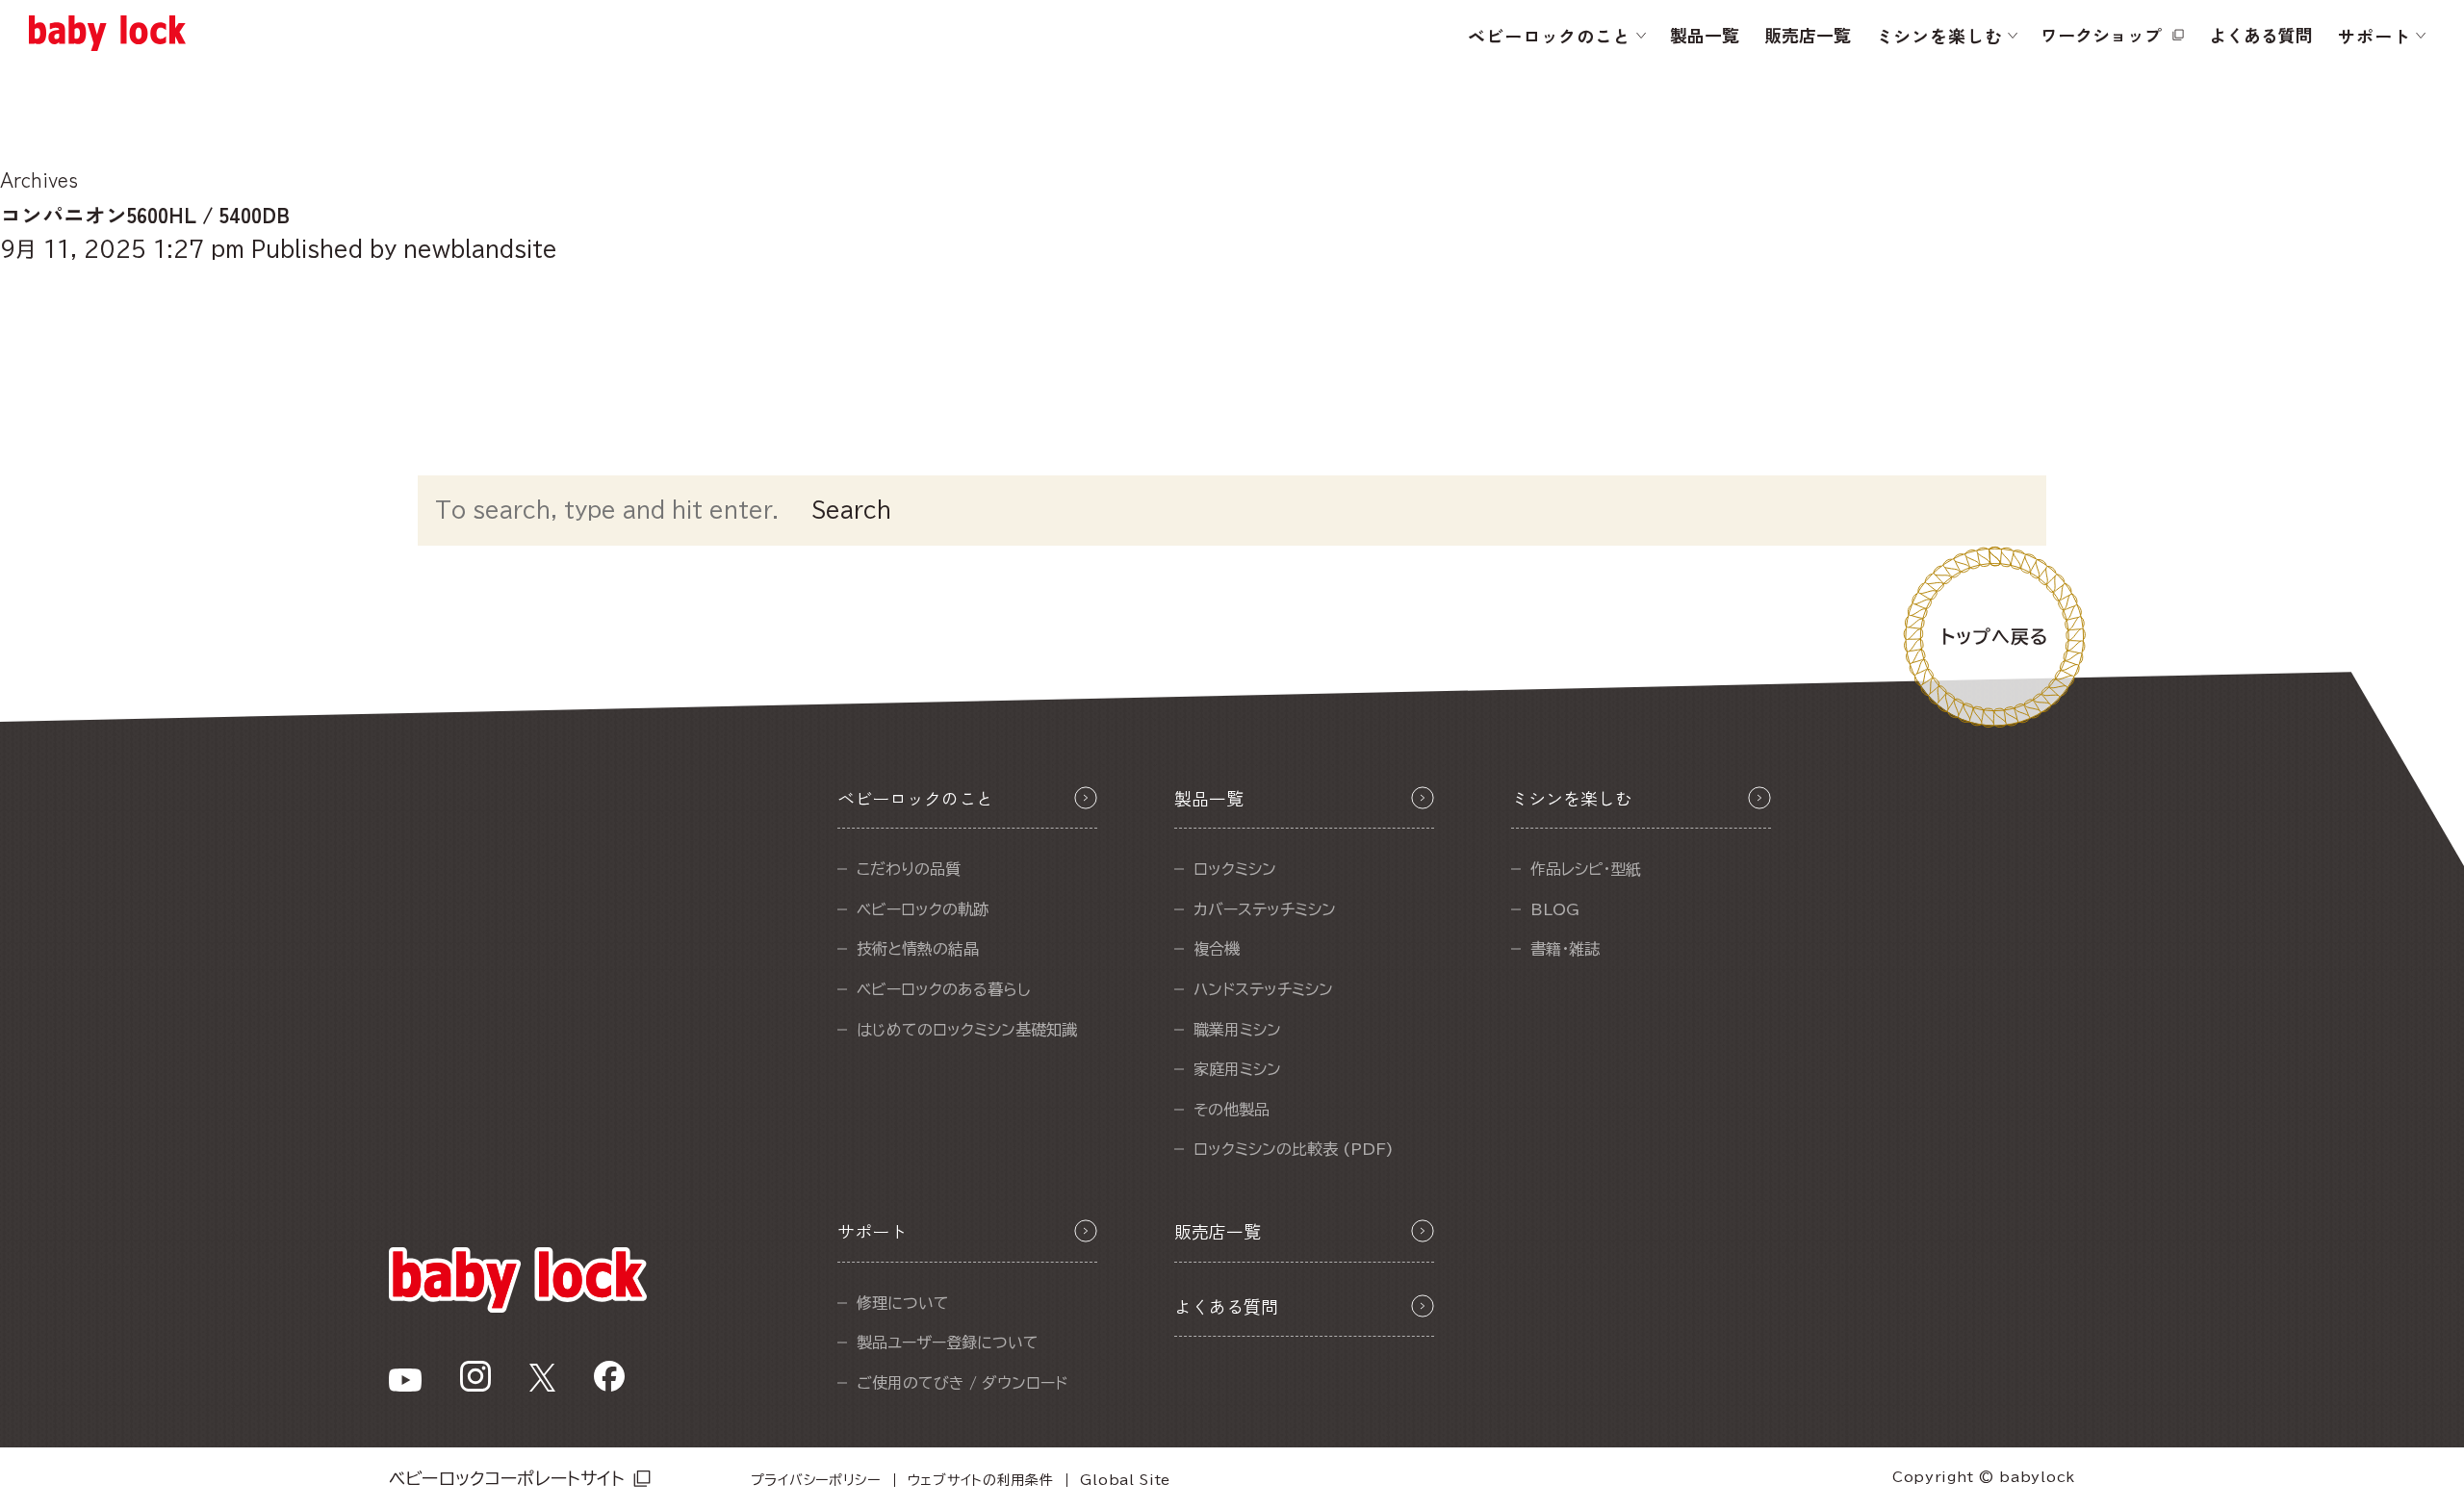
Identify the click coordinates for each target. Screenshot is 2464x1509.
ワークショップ (2101, 35)
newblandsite (480, 249)
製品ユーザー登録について (948, 1343)
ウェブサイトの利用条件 (981, 1480)
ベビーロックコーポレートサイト (507, 1478)
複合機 (1217, 949)
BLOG (1555, 909)
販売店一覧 (1808, 35)
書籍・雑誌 (1565, 949)
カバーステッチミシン (1265, 909)
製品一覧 (1705, 35)
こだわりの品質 (909, 869)
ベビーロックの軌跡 (923, 909)
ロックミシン (1235, 869)
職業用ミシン (1237, 1030)
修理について (903, 1303)
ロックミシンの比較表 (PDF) (1294, 1149)
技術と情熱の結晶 (918, 949)
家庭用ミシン (1237, 1069)
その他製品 (1232, 1110)
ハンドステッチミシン (1263, 989)
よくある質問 (2261, 35)
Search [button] (851, 510)
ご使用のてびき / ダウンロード (962, 1383)
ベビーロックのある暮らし (944, 989)
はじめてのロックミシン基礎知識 (967, 1030)
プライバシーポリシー (816, 1480)
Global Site (1125, 1480)
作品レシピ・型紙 (1586, 869)
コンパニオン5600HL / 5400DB (145, 214)
